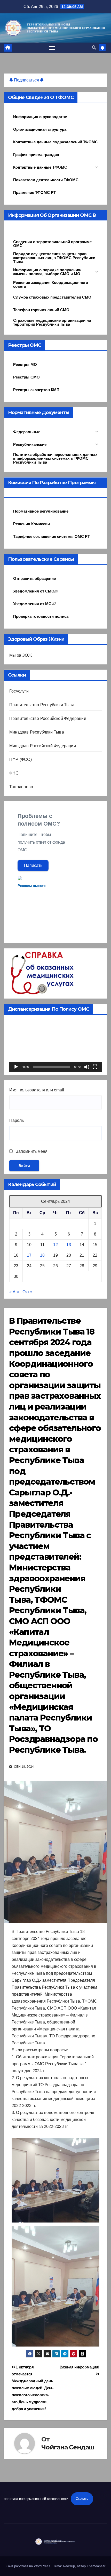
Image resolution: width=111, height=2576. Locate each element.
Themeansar (96, 2566)
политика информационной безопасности (36, 2499)
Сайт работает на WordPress (29, 2566)
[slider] (51, 1067)
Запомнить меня (31, 1151)
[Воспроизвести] (16, 1067)
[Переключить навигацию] (52, 48)
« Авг (14, 1292)
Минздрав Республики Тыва (37, 732)
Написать (33, 865)
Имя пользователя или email (37, 1090)
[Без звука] (87, 1067)
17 (29, 1255)
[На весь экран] (95, 1067)
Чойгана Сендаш (68, 2447)
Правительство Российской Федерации (48, 718)
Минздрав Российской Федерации (43, 746)
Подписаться (26, 80)
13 (69, 1245)
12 (55, 1245)
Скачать (82, 2499)
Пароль (17, 1120)
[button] (94, 48)
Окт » (27, 1292)
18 (42, 1255)
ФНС (14, 773)
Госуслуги (19, 691)
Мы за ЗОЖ (21, 655)
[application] (55, 1046)
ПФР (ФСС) (21, 759)
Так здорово (21, 787)
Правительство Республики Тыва (42, 705)
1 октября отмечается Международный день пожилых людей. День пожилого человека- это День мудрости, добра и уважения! (33, 2388)
